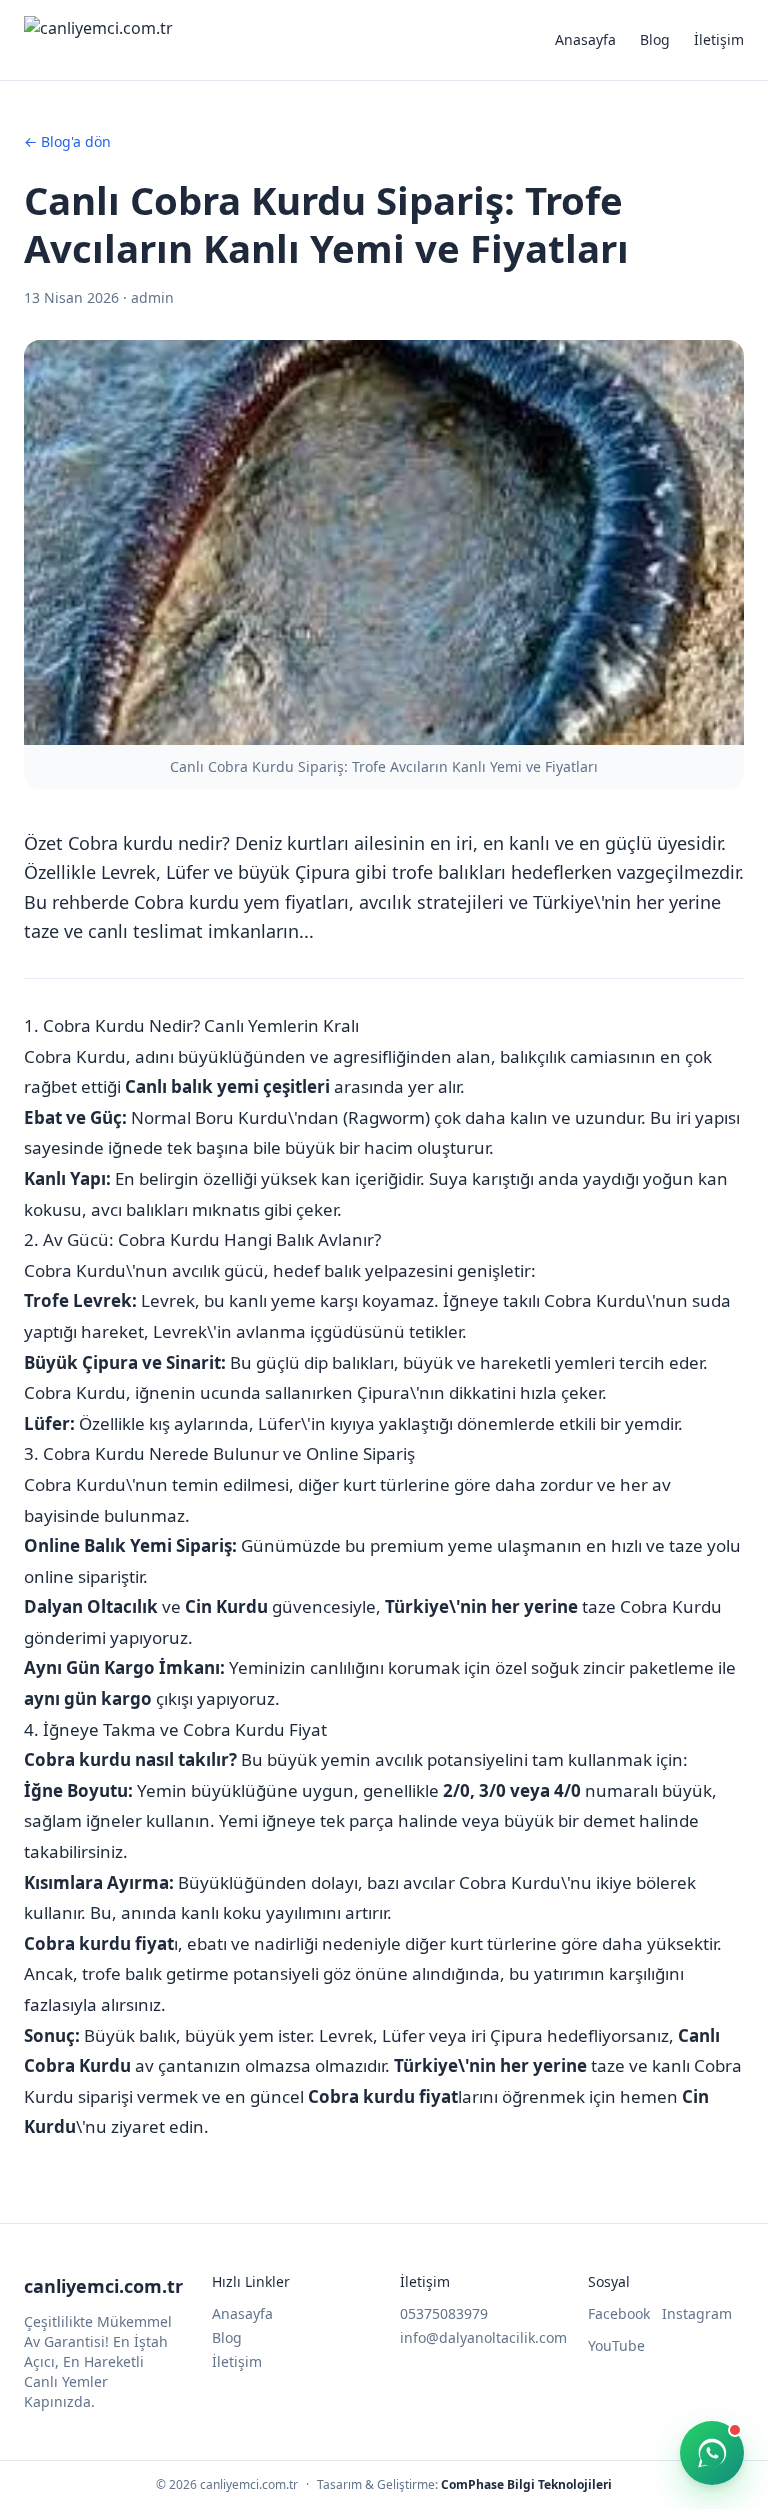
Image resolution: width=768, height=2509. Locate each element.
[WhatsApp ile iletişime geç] (712, 2453)
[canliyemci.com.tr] (98, 40)
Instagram (697, 2313)
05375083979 (444, 2313)
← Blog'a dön (67, 141)
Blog (655, 39)
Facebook (619, 2313)
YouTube (616, 2345)
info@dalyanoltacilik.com (483, 2337)
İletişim (719, 39)
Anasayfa (585, 39)
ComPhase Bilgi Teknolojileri (526, 2484)
